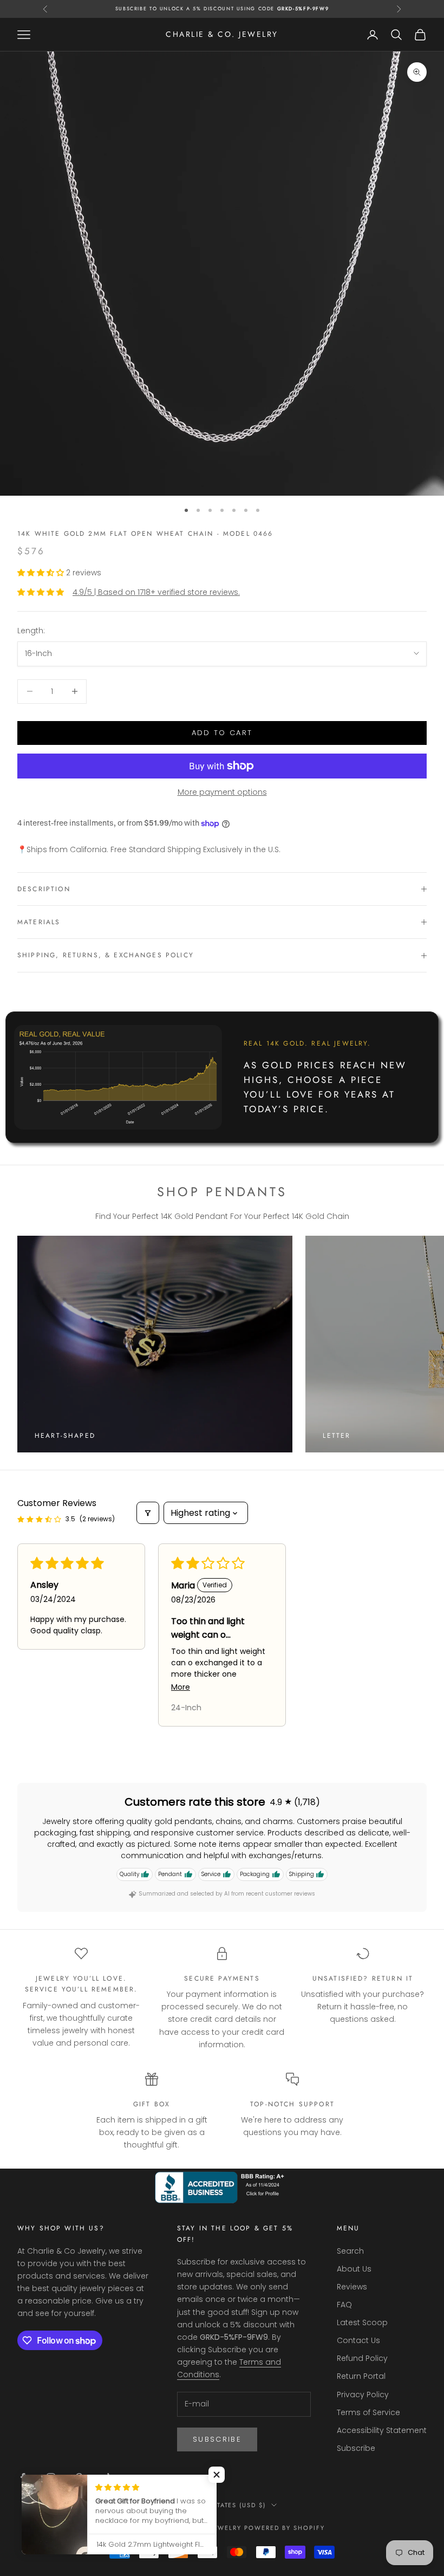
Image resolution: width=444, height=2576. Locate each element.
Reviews (352, 2287)
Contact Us (358, 2340)
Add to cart (222, 733)
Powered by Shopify (285, 2528)
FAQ (344, 2305)
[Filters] (148, 1513)
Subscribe (217, 2439)
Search (350, 2251)
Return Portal (361, 2376)
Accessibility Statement (382, 2430)
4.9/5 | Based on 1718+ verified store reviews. (156, 592)
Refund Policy (362, 2358)
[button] (42, 573)
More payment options (222, 792)
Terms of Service (368, 2412)
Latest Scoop (362, 2322)
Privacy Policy (363, 2395)
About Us (354, 2269)
